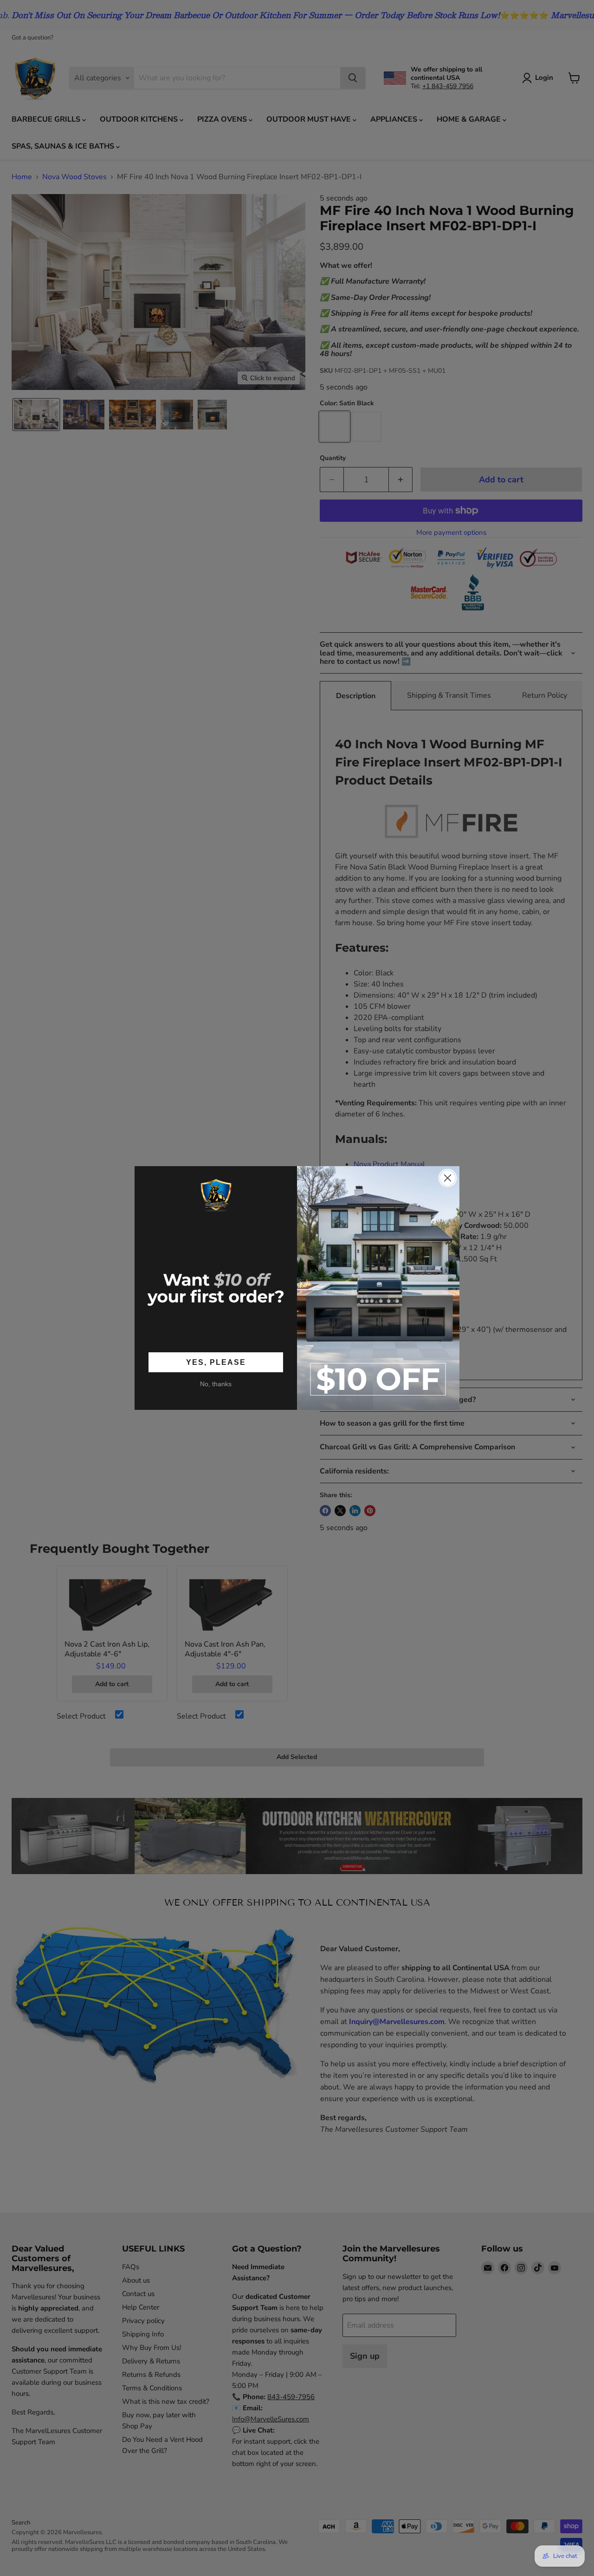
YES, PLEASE (216, 1362)
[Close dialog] (448, 1178)
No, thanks (216, 1384)
